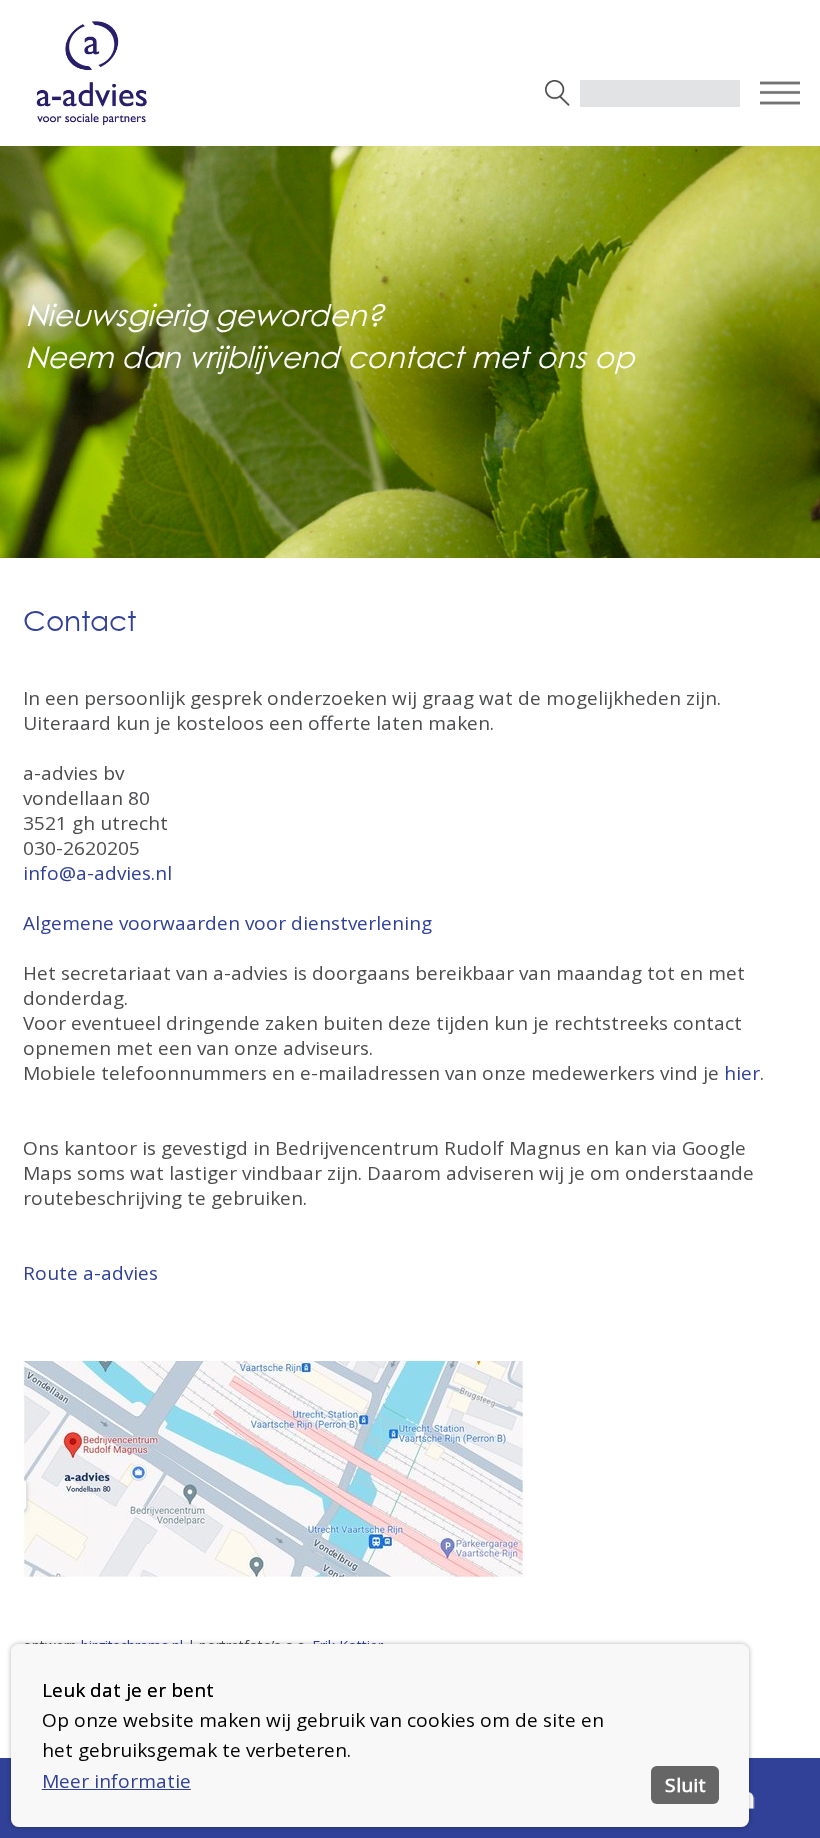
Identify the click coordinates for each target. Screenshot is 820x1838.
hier (742, 1073)
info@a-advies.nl (97, 873)
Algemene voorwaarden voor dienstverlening (230, 923)
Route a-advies (90, 1273)
